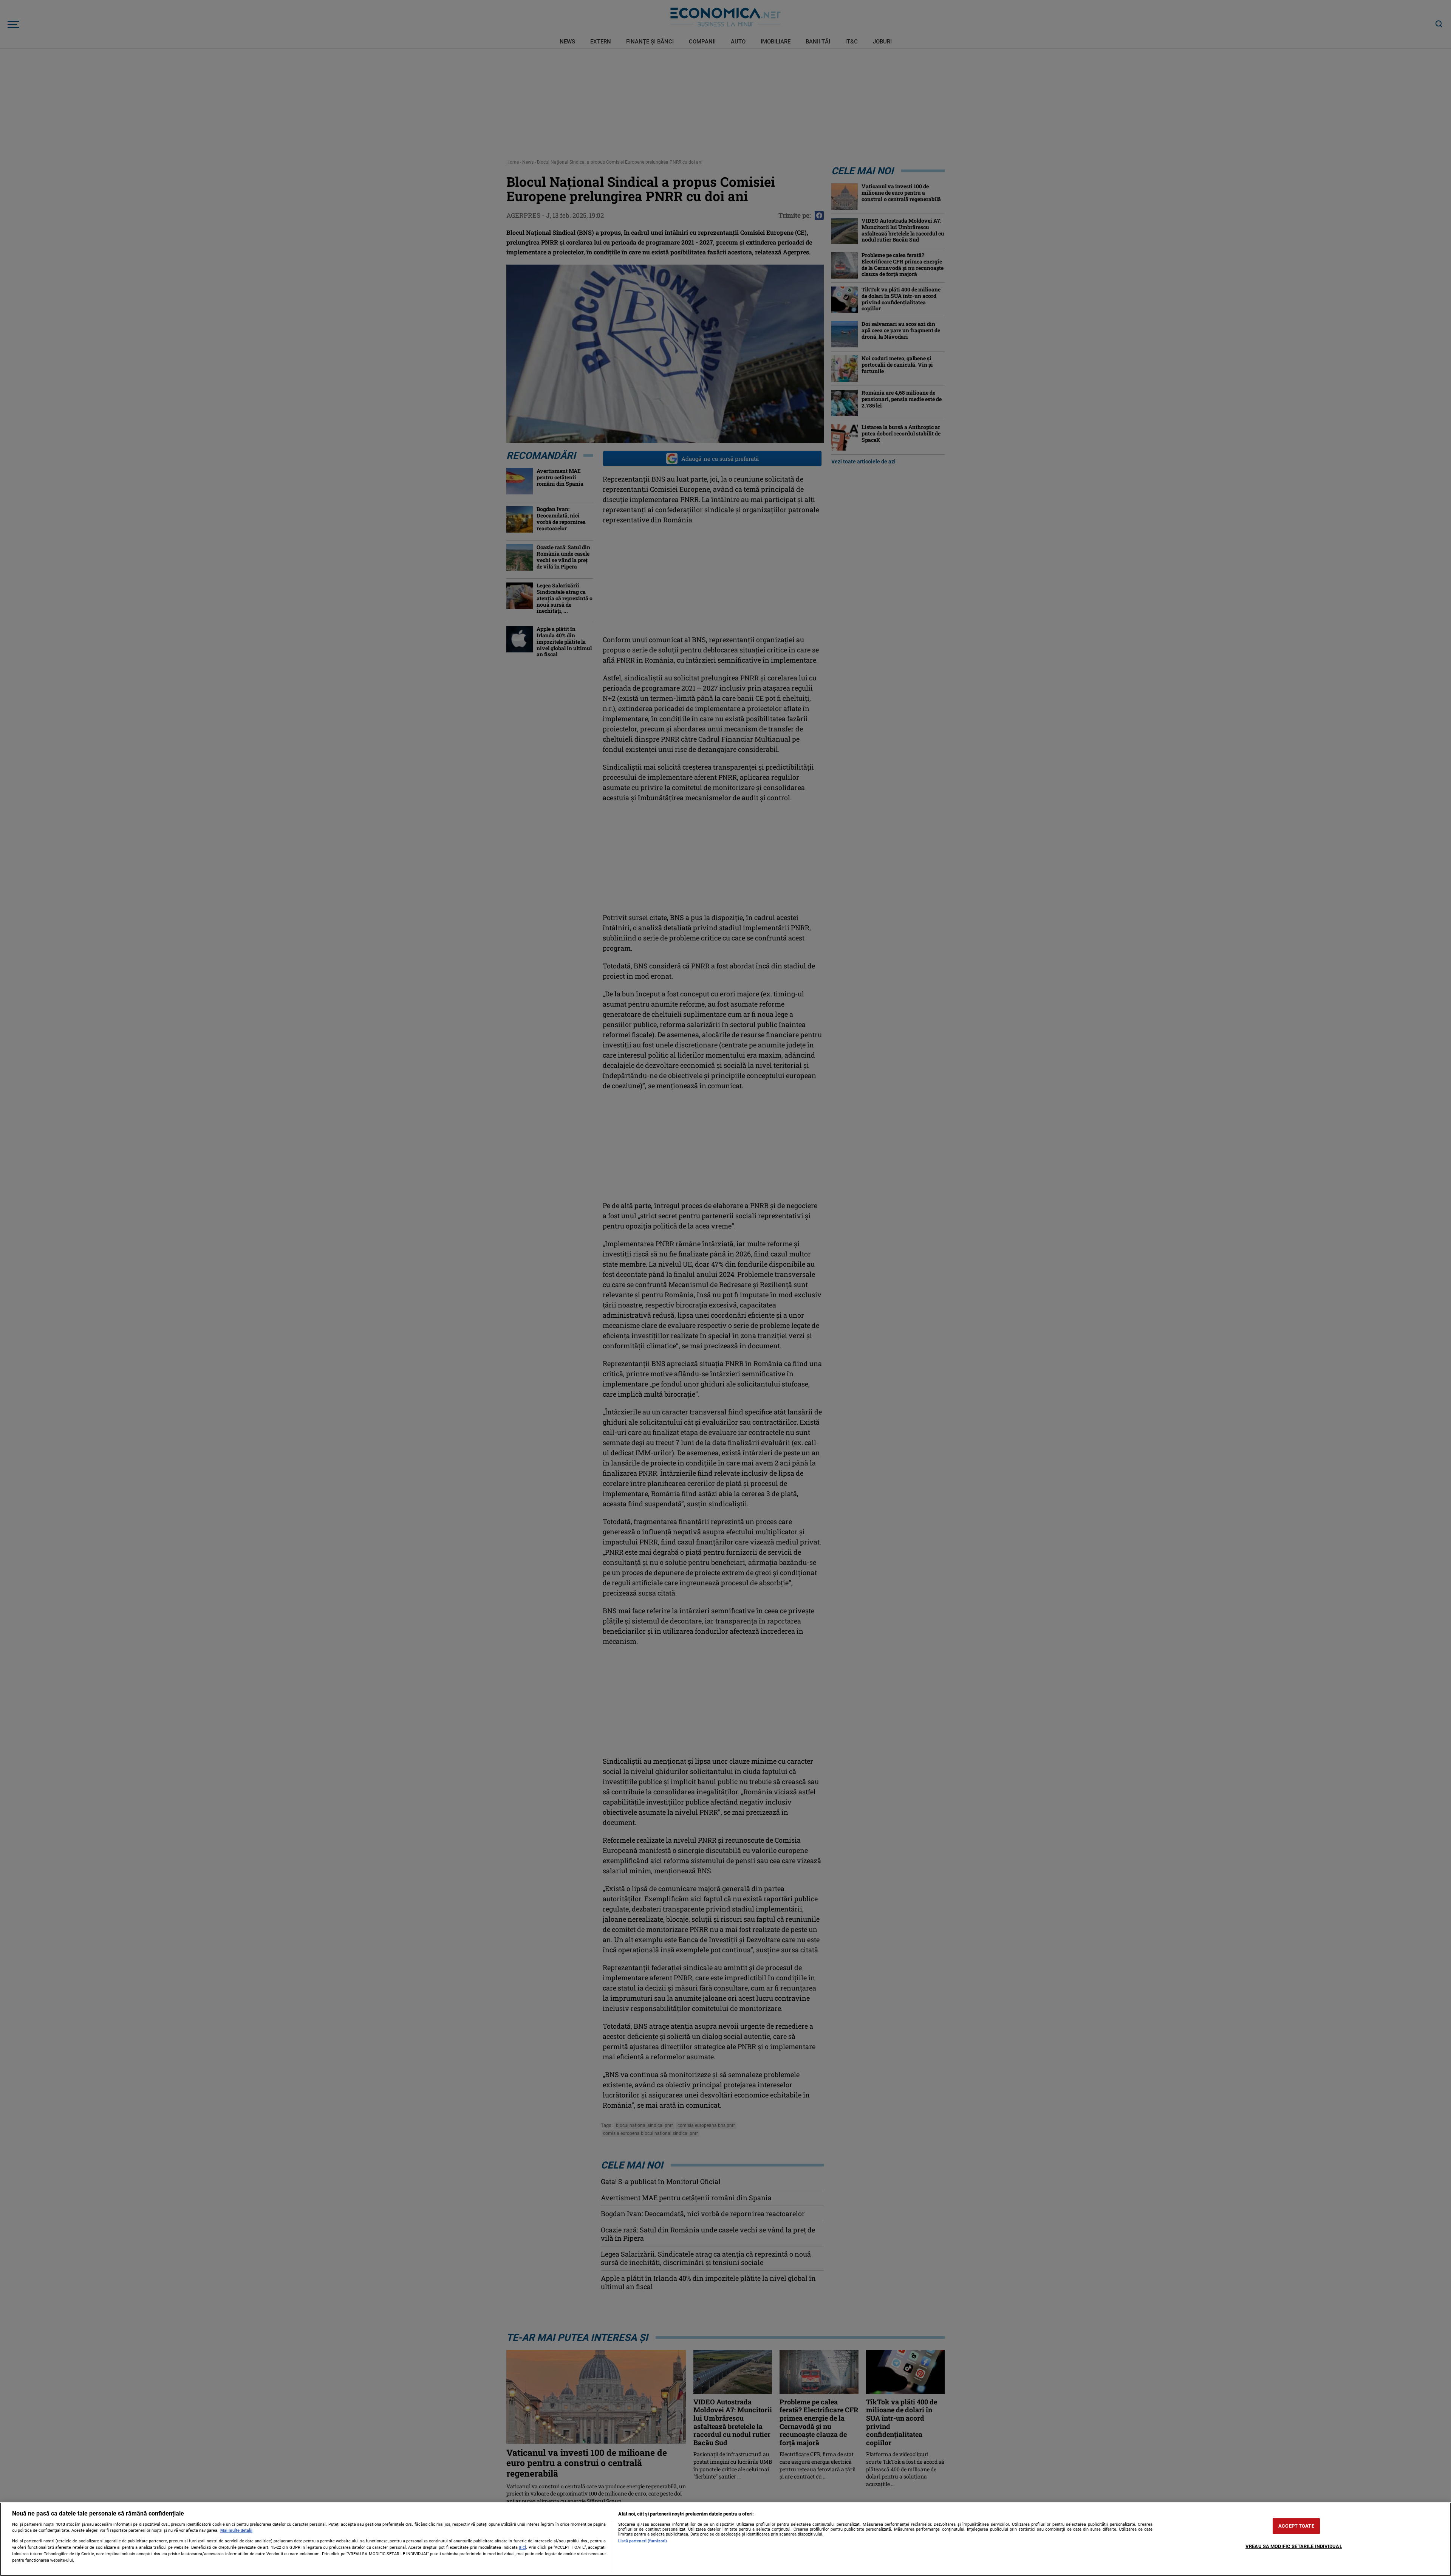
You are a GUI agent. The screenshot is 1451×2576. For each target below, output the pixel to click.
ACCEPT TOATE (1296, 2526)
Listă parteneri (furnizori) (643, 2541)
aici (522, 2547)
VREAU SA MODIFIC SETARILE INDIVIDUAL (1294, 2546)
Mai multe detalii (236, 2530)
